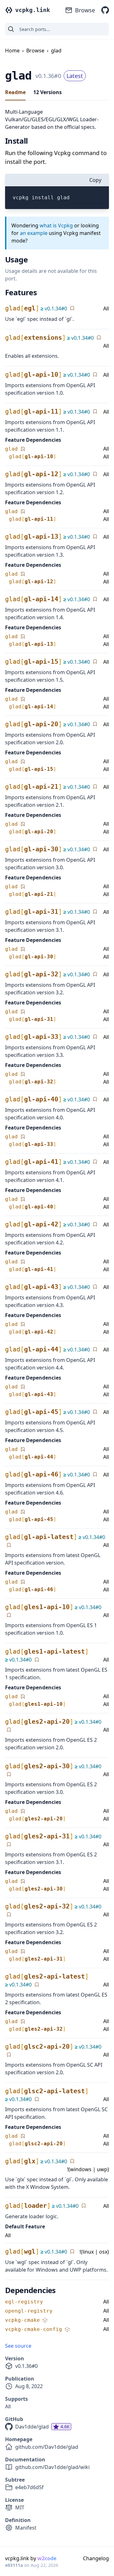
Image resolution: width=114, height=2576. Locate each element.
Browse (85, 10)
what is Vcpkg (56, 225)
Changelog (96, 2558)
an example (34, 233)
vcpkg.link (33, 10)
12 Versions (47, 92)
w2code (47, 2558)
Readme (15, 92)
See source (18, 2346)
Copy (95, 180)
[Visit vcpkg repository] (105, 10)
